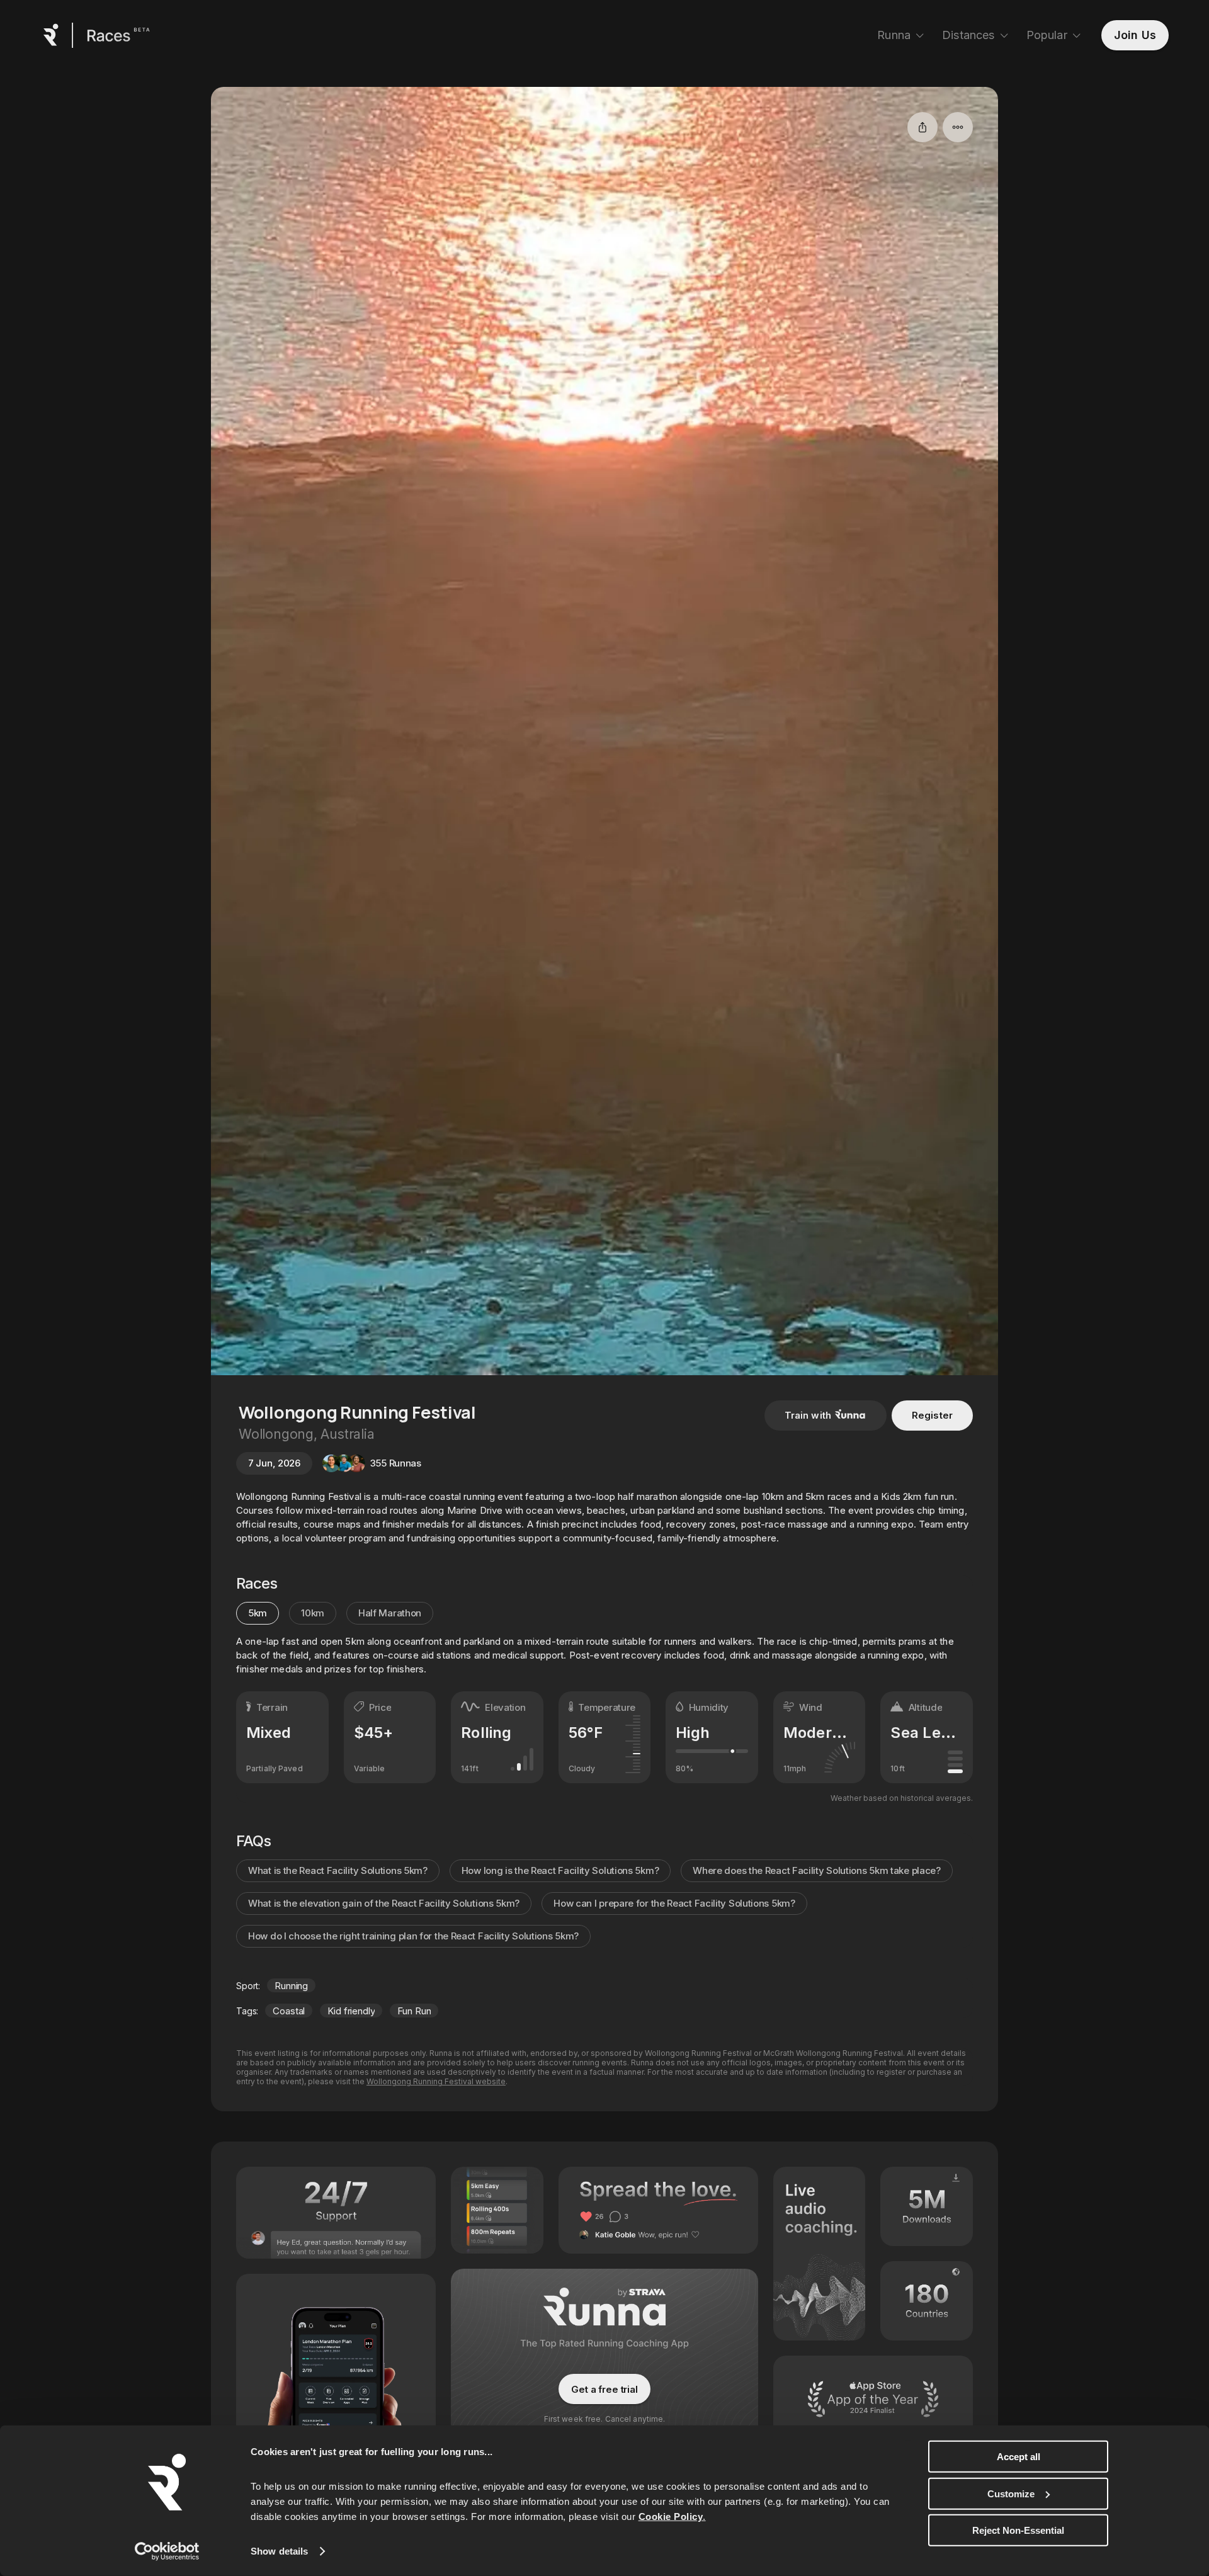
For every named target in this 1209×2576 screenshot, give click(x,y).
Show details (279, 2551)
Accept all (1019, 2457)
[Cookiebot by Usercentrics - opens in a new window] (167, 2551)
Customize (1011, 2493)
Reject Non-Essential (1018, 2530)
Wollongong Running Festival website (436, 2081)
